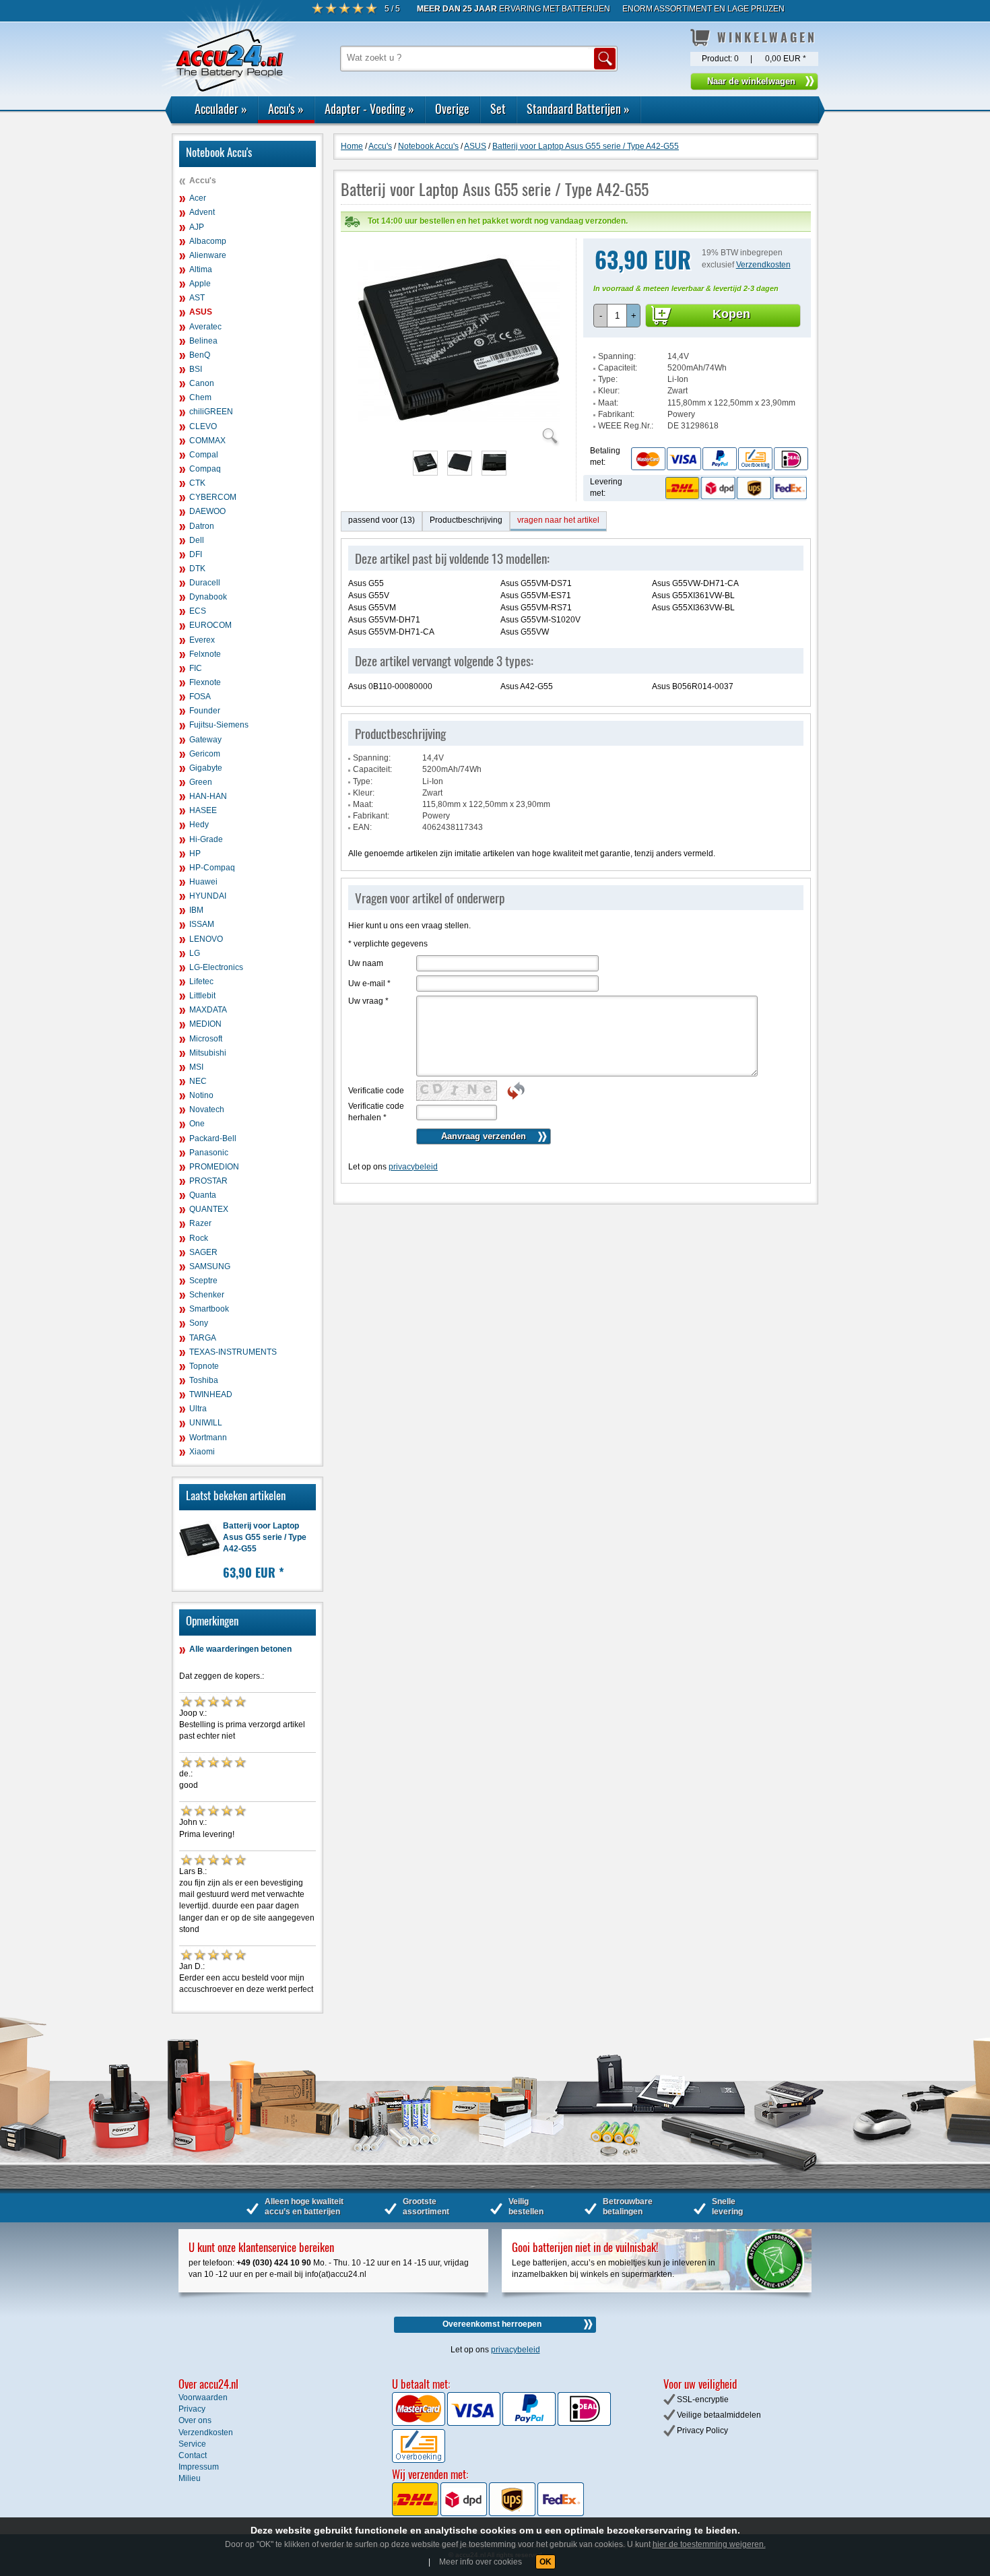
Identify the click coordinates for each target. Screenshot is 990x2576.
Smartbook (209, 1309)
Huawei (203, 882)
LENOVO (206, 939)
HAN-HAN (208, 796)
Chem (200, 397)
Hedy (199, 825)
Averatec (205, 327)
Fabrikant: (616, 414)
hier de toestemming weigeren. (709, 2544)
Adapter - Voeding (369, 108)
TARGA (203, 1338)
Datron (202, 526)
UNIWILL (206, 1423)
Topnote (204, 1366)
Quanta (203, 1195)
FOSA (200, 697)
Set (498, 108)
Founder (205, 711)
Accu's (286, 108)
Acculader (221, 108)
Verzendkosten (763, 265)
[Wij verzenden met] (488, 2513)
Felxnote (205, 654)
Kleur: (609, 391)
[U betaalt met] (420, 2423)
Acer (198, 198)
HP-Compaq (212, 868)
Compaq (205, 469)
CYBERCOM (213, 497)
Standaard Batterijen (578, 108)
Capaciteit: (618, 368)
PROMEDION (214, 1167)
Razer (200, 1223)
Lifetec (201, 981)
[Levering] (734, 488)
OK (546, 2562)
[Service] (719, 458)
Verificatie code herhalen (376, 1112)
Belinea (203, 341)
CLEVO (203, 426)
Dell (197, 540)
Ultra (198, 1409)
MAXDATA (208, 1010)
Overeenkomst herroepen (492, 2324)
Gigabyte (206, 768)
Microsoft (206, 1039)
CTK (197, 483)
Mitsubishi (208, 1053)
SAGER (203, 1252)
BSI (196, 369)
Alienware (208, 255)
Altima (201, 269)
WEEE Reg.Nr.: (626, 426)
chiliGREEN (211, 412)
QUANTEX (209, 1209)
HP (195, 854)
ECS (198, 611)
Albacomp (208, 241)
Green (201, 782)
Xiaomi (202, 1452)
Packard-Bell (213, 1138)
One (197, 1124)
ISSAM (202, 924)
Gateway (205, 740)
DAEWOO (207, 511)
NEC (198, 1081)
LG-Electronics (216, 967)
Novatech (207, 1109)
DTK (197, 569)
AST (197, 298)
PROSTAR (208, 1181)
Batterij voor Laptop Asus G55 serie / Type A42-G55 (265, 1537)
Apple (200, 284)
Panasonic (209, 1153)
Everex (202, 640)
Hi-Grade (206, 839)
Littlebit (202, 996)
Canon (202, 383)
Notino (201, 1095)
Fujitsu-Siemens (219, 725)
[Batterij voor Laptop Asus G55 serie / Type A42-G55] (459, 438)
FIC (196, 668)
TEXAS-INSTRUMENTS (233, 1352)
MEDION (205, 1024)
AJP (197, 227)
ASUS (201, 312)
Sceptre (203, 1281)
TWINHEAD (211, 1394)
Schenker (207, 1295)
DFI (196, 554)
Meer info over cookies (481, 2562)
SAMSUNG (210, 1266)
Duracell (205, 583)
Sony (199, 1323)
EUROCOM (210, 625)
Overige (452, 108)
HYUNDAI (208, 896)
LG (195, 953)
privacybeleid (413, 1167)
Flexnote (205, 682)
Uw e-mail (369, 984)
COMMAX (207, 441)
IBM (196, 910)
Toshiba (204, 1380)
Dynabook (208, 597)
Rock (199, 1238)
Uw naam (366, 963)
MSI (196, 1067)
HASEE (203, 810)
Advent (202, 212)
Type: (608, 379)
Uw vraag (368, 1001)
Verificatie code (376, 1091)
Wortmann (208, 1438)
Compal (204, 455)
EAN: (362, 827)
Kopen (731, 314)
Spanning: (617, 356)
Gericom (205, 754)
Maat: (608, 403)
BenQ (200, 355)
